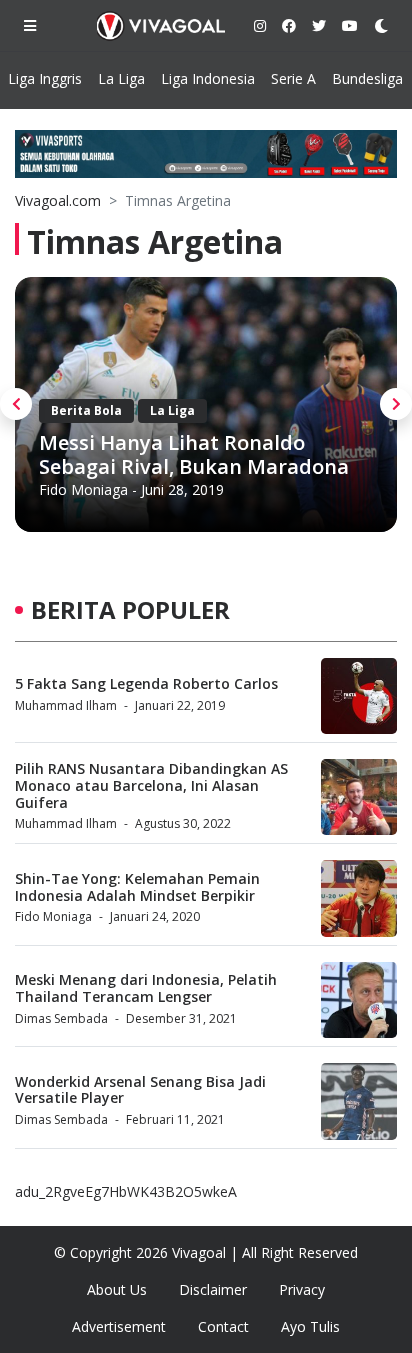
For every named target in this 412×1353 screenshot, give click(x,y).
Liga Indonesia (208, 78)
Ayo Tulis (310, 1326)
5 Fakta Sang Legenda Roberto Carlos (146, 683)
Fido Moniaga (83, 489)
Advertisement (119, 1326)
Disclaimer (213, 1289)
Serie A (293, 78)
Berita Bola (86, 410)
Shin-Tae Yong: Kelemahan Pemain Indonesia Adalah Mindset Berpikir (137, 887)
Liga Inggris (45, 78)
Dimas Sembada (61, 1018)
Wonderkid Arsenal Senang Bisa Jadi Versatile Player (140, 1090)
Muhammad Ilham (66, 705)
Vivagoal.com (58, 200)
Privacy (302, 1289)
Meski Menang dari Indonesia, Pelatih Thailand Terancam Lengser (146, 988)
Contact (223, 1326)
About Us (117, 1289)
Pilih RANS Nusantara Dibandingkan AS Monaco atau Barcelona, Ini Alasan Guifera (151, 785)
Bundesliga (367, 78)
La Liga (121, 78)
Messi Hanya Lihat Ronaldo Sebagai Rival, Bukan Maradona (194, 454)
